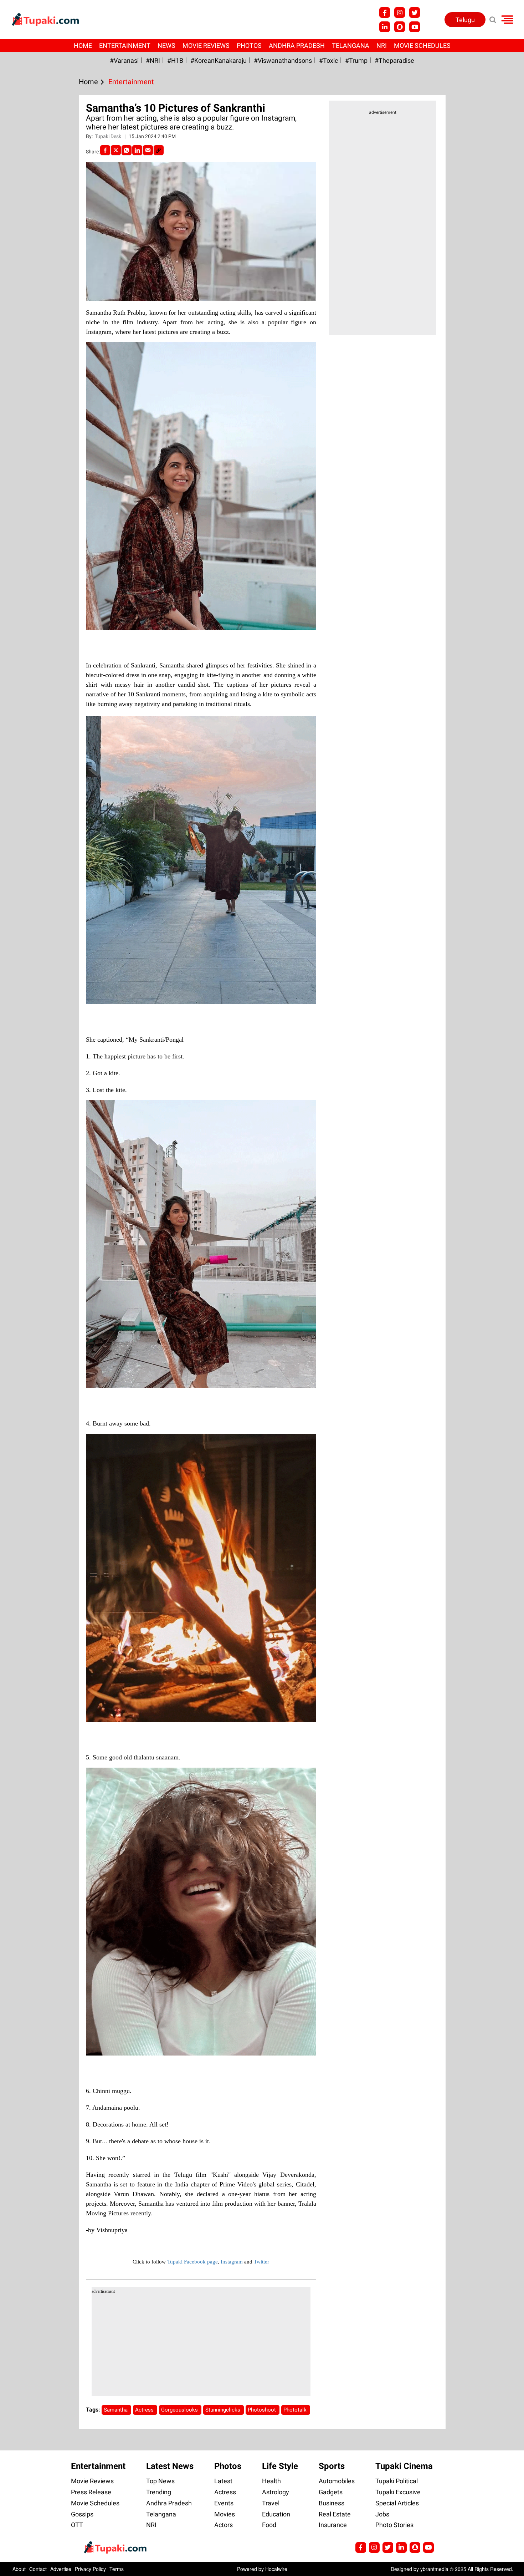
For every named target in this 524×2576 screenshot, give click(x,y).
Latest (223, 2481)
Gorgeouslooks (180, 2410)
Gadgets (331, 2492)
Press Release (91, 2492)
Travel (271, 2503)
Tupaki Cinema (404, 2466)
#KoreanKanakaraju (219, 60)
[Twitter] (116, 150)
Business (332, 2503)
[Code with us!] (400, 27)
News (166, 45)
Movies (225, 2514)
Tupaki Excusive (398, 2492)
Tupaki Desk (109, 136)
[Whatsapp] (127, 150)
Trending (159, 2492)
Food (269, 2525)
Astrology (276, 2492)
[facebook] (105, 150)
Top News (160, 2481)
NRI (382, 45)
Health (271, 2481)
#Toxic (328, 60)
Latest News (170, 2466)
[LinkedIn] (137, 150)
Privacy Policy (90, 2569)
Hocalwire (276, 2569)
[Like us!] (385, 12)
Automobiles (337, 2481)
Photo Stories (394, 2525)
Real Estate (335, 2514)
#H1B (175, 60)
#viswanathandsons (283, 60)
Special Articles (397, 2503)
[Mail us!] (415, 27)
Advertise (61, 2569)
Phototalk (296, 2410)
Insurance (333, 2525)
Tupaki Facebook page (192, 2262)
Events (224, 2503)
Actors (224, 2525)
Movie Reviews (206, 45)
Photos (249, 45)
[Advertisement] (32, 622)
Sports (332, 2466)
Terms (117, 2569)
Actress (145, 2410)
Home (83, 45)
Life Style (280, 2466)
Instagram (232, 2262)
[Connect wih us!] (385, 27)
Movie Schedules (422, 45)
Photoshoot (263, 2410)
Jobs (382, 2514)
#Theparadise (394, 60)
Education (276, 2514)
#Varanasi (124, 60)
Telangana (351, 45)
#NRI (153, 60)
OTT (77, 2525)
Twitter (261, 2262)
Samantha (116, 2410)
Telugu (465, 20)
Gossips (82, 2514)
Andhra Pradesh (297, 45)
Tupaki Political (397, 2481)
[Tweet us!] (400, 12)
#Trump (356, 60)
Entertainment (125, 45)
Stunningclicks (224, 2410)
